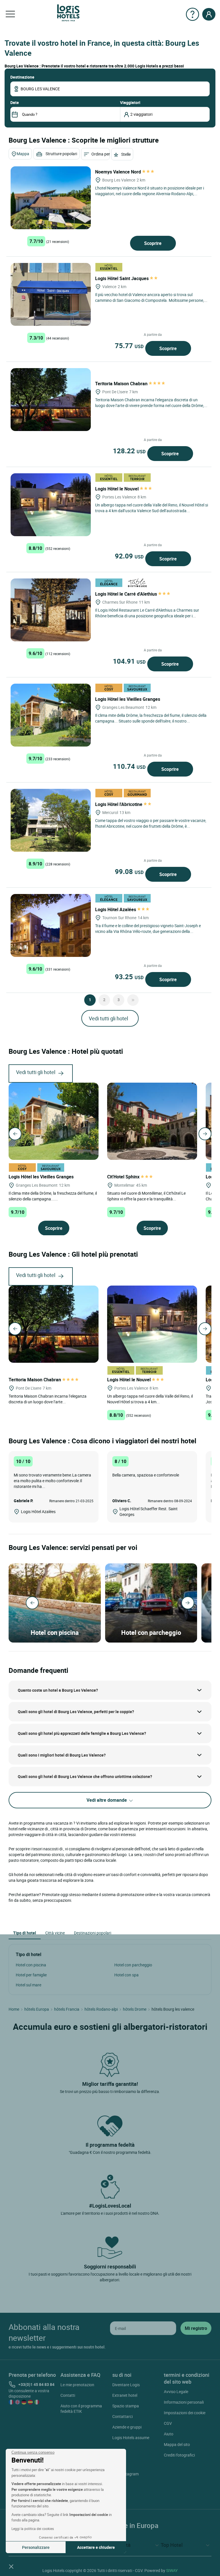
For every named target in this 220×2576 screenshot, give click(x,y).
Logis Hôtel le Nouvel (117, 489)
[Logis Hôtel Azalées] (51, 925)
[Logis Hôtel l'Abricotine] (51, 820)
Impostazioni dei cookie (185, 2413)
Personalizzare (36, 2547)
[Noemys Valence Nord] (51, 198)
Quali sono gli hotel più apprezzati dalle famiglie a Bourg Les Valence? (82, 1733)
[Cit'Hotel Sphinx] (152, 1121)
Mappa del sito (177, 2444)
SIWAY (172, 2570)
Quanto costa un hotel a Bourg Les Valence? (58, 1690)
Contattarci (122, 2416)
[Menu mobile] (10, 14)
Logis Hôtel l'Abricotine (119, 804)
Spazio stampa (126, 2406)
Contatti (68, 2395)
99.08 (129, 871)
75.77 (129, 346)
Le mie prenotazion (77, 2385)
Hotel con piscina (31, 1965)
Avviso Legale (176, 2392)
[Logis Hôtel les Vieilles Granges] (51, 715)
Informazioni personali (184, 2402)
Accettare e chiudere (96, 2547)
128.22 (129, 451)
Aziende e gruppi (127, 2427)
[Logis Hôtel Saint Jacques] (51, 294)
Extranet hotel (125, 2395)
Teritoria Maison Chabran (122, 384)
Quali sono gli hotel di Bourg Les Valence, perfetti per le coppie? (76, 1712)
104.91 (129, 661)
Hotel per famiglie (31, 1975)
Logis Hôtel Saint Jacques (122, 278)
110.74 (129, 766)
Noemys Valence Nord (119, 172)
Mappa (23, 154)
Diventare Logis (126, 2385)
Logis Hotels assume (131, 2438)
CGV (168, 2423)
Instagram (129, 2474)
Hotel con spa (126, 1975)
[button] (11, 2566)
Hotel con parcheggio (133, 1965)
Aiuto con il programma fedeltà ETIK (81, 2409)
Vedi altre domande (107, 1800)
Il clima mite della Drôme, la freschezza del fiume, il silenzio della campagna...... (53, 1196)
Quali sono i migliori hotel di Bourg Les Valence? (62, 1755)
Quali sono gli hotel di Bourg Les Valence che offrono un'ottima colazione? (85, 1776)
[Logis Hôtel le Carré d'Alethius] (51, 610)
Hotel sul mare (29, 1985)
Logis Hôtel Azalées (116, 909)
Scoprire (153, 243)
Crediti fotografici (179, 2455)
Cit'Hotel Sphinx (124, 1177)
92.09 (129, 556)
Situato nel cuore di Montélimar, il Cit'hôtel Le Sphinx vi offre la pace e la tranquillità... (146, 1196)
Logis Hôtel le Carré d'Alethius (127, 594)
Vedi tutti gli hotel (108, 1018)
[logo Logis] (68, 12)
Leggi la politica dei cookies (33, 2529)
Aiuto (169, 2434)
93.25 (129, 977)
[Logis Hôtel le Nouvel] (51, 505)
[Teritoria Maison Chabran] (51, 400)
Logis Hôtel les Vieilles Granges (128, 699)
